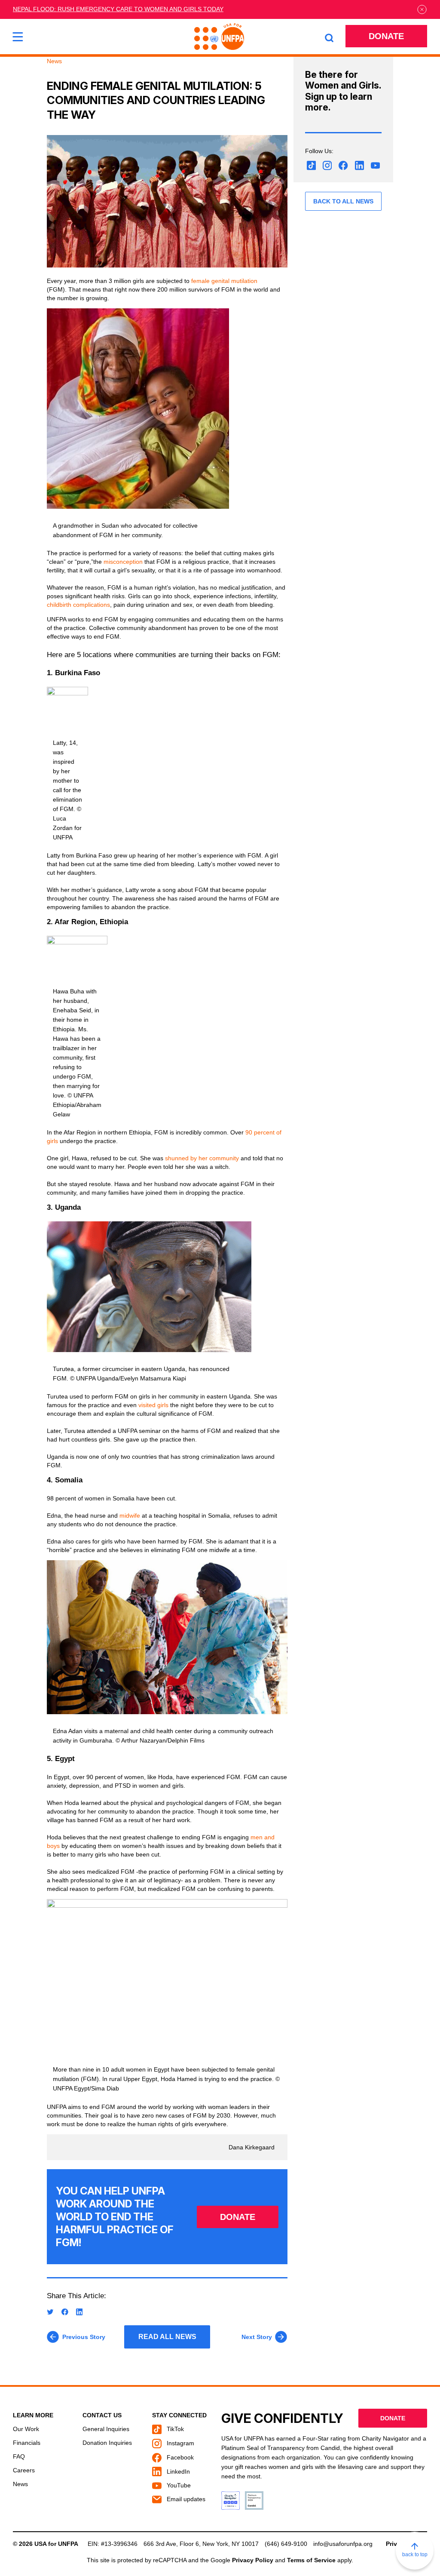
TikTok (174, 2429)
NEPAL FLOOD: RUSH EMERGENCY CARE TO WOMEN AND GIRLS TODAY (118, 9)
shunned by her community (202, 1158)
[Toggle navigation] (18, 37)
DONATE (238, 2217)
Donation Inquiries (107, 2443)
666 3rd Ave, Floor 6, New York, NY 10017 (201, 2544)
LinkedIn (177, 2471)
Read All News (167, 2337)
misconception (124, 562)
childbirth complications (78, 605)
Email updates (185, 2499)
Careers (24, 2470)
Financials (27, 2443)
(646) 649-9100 (286, 2544)
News (20, 2484)
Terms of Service (311, 2560)
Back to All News (343, 201)
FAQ (19, 2456)
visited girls (153, 1405)
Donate (386, 36)
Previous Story (84, 2337)
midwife (131, 1515)
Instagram (180, 2443)
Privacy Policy (253, 2560)
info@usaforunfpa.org (343, 2544)
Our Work (26, 2429)
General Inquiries (106, 2429)
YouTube (178, 2485)
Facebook (179, 2457)
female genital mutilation (224, 281)
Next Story (257, 2337)
